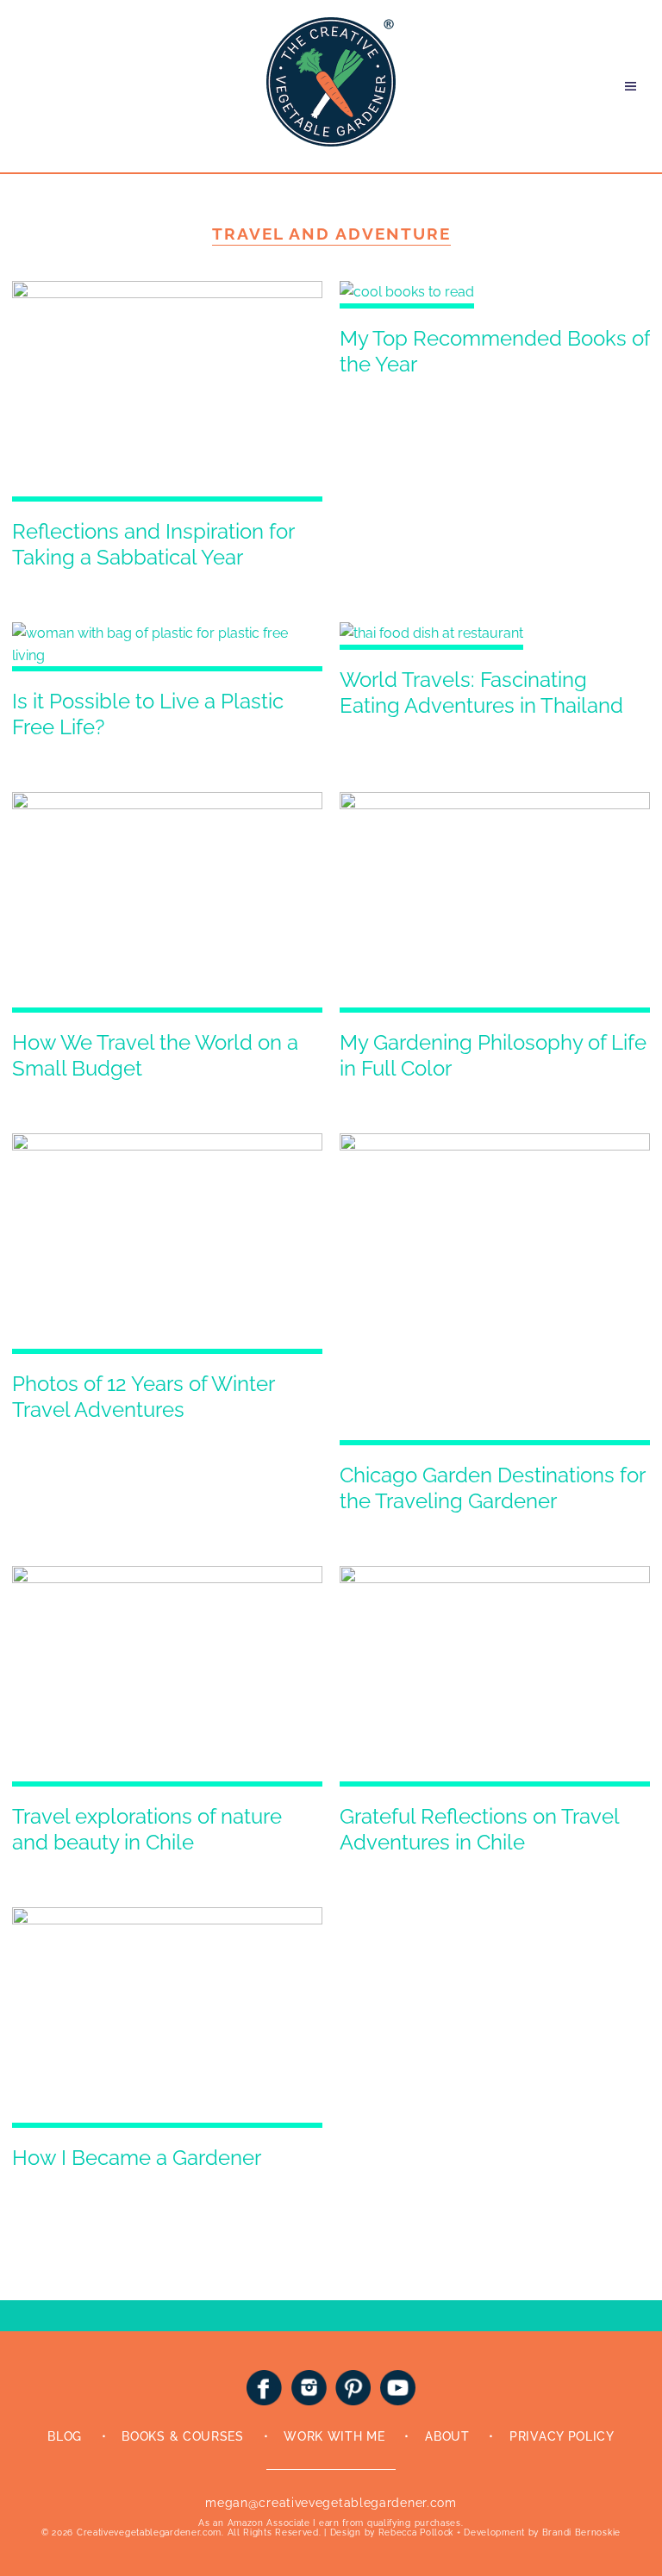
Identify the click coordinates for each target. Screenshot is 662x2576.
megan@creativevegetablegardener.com (331, 2503)
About (447, 2436)
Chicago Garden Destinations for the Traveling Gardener (492, 1488)
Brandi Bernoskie (581, 2532)
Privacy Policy (562, 2436)
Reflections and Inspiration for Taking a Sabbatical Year (153, 544)
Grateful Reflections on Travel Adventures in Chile (479, 1829)
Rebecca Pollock (416, 2532)
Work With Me (334, 2436)
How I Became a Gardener (137, 2158)
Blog (65, 2436)
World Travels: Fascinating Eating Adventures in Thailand (481, 692)
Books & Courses (183, 2436)
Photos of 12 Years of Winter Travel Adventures (143, 1397)
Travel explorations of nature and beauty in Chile (147, 1829)
